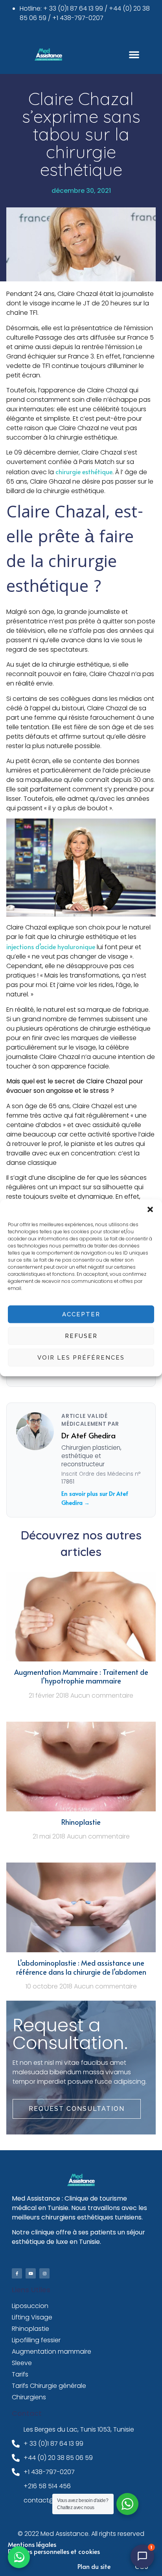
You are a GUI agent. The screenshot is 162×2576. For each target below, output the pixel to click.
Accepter (81, 1314)
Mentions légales (32, 2544)
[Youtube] (31, 2273)
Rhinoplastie (81, 1822)
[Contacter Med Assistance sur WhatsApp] (19, 2557)
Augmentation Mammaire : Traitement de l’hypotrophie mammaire (81, 1676)
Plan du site (94, 2566)
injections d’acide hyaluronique (51, 946)
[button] (150, 1209)
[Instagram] (44, 2273)
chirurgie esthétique (84, 471)
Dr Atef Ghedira (88, 1435)
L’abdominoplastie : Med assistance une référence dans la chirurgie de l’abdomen (81, 1967)
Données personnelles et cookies (54, 2551)
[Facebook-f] (17, 2273)
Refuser (81, 1336)
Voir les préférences (81, 1358)
